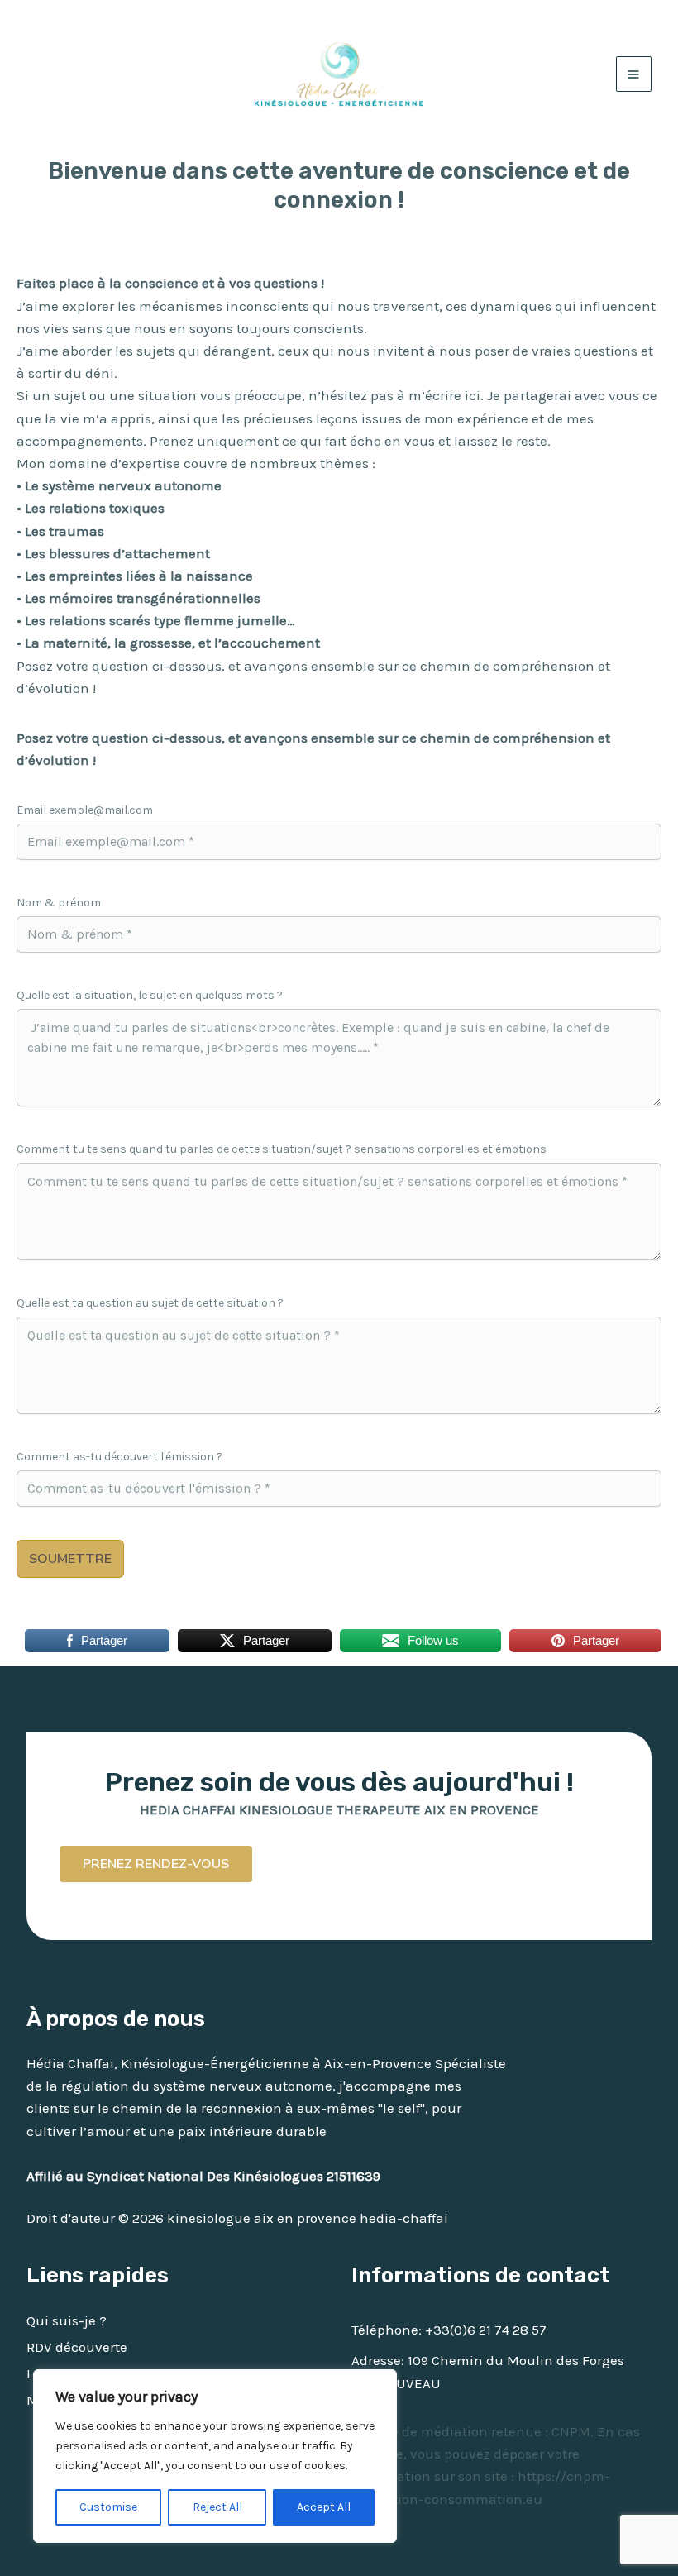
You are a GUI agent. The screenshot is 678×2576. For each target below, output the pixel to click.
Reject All (217, 2507)
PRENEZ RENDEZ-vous (156, 1864)
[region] (215, 2456)
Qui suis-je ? (67, 2320)
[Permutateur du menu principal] (634, 74)
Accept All (324, 2507)
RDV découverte (77, 2347)
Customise (108, 2507)
